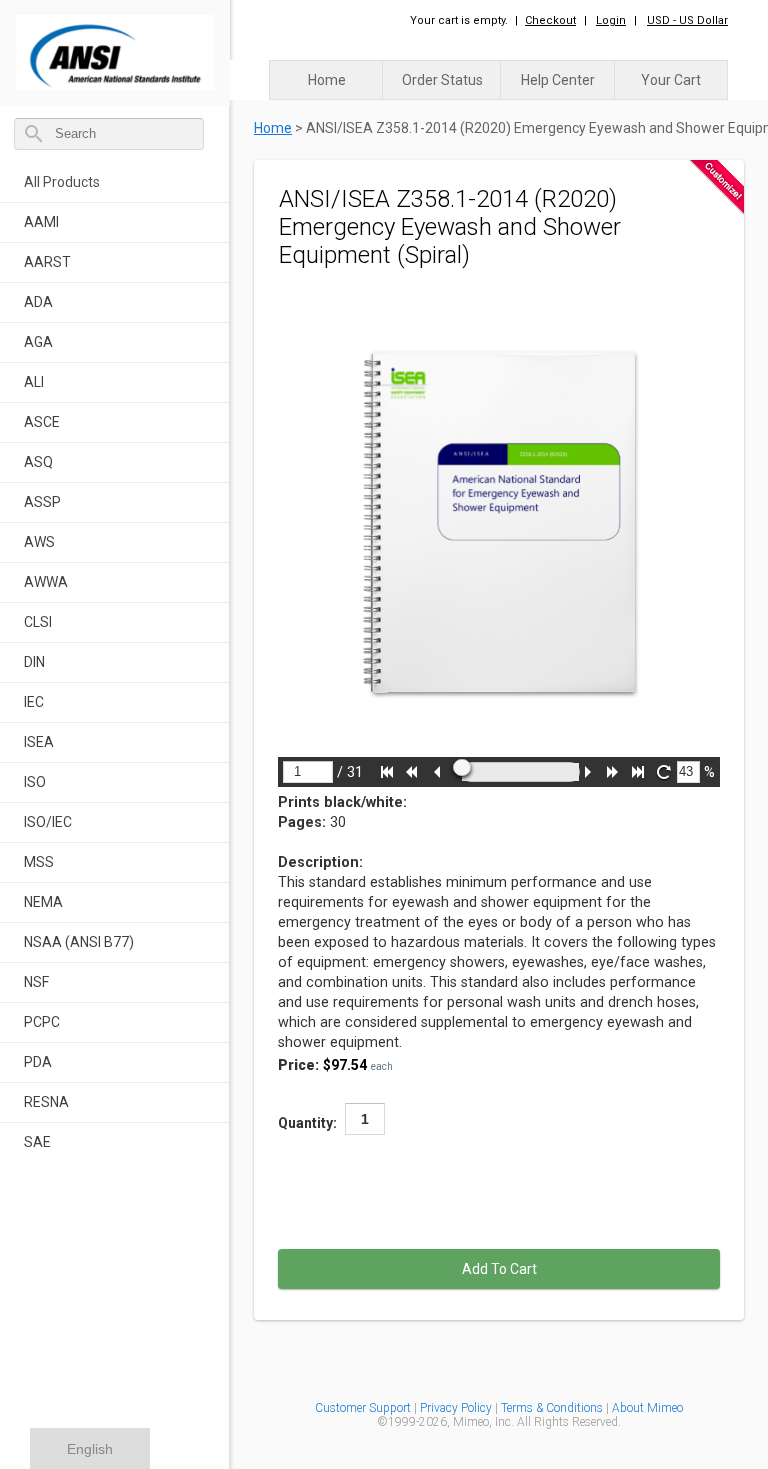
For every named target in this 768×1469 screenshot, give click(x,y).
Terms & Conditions (552, 1408)
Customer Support (363, 1408)
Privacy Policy (457, 1408)
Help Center (558, 80)
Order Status (442, 80)
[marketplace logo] (115, 47)
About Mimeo (647, 1408)
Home (327, 80)
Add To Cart (499, 1269)
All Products (62, 182)
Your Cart (671, 80)
